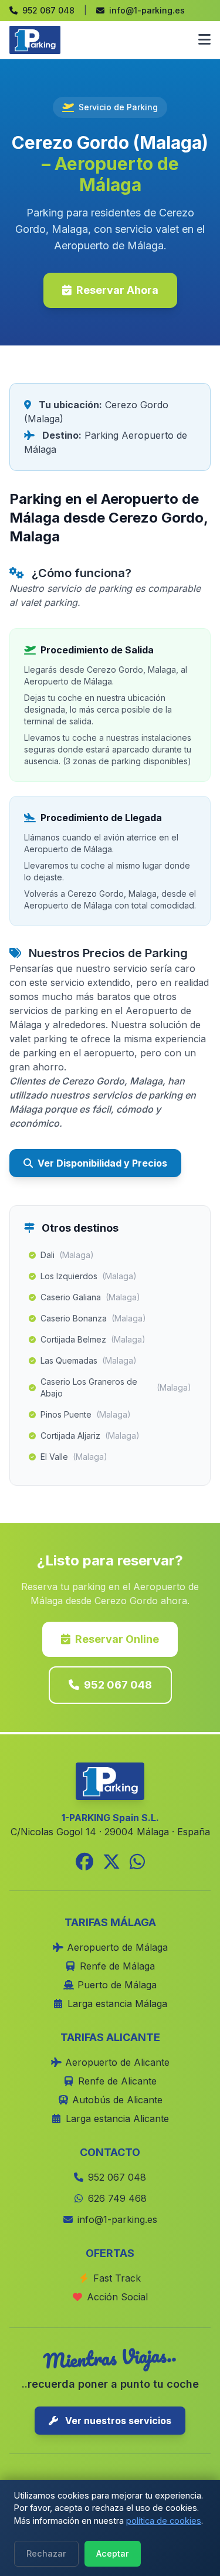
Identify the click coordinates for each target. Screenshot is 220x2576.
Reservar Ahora (117, 290)
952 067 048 (118, 1685)
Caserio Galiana (90, 1297)
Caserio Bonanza (93, 1318)
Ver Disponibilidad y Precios (102, 1163)
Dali (67, 1255)
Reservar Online (117, 1639)
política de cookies (164, 2521)
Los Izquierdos (89, 1276)
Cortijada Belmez (93, 1339)
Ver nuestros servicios (117, 2421)
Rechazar (46, 2553)
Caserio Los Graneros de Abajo (116, 1387)
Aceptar (113, 2553)
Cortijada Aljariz (90, 1436)
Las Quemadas (89, 1360)
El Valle (74, 1457)
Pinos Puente (86, 1414)
